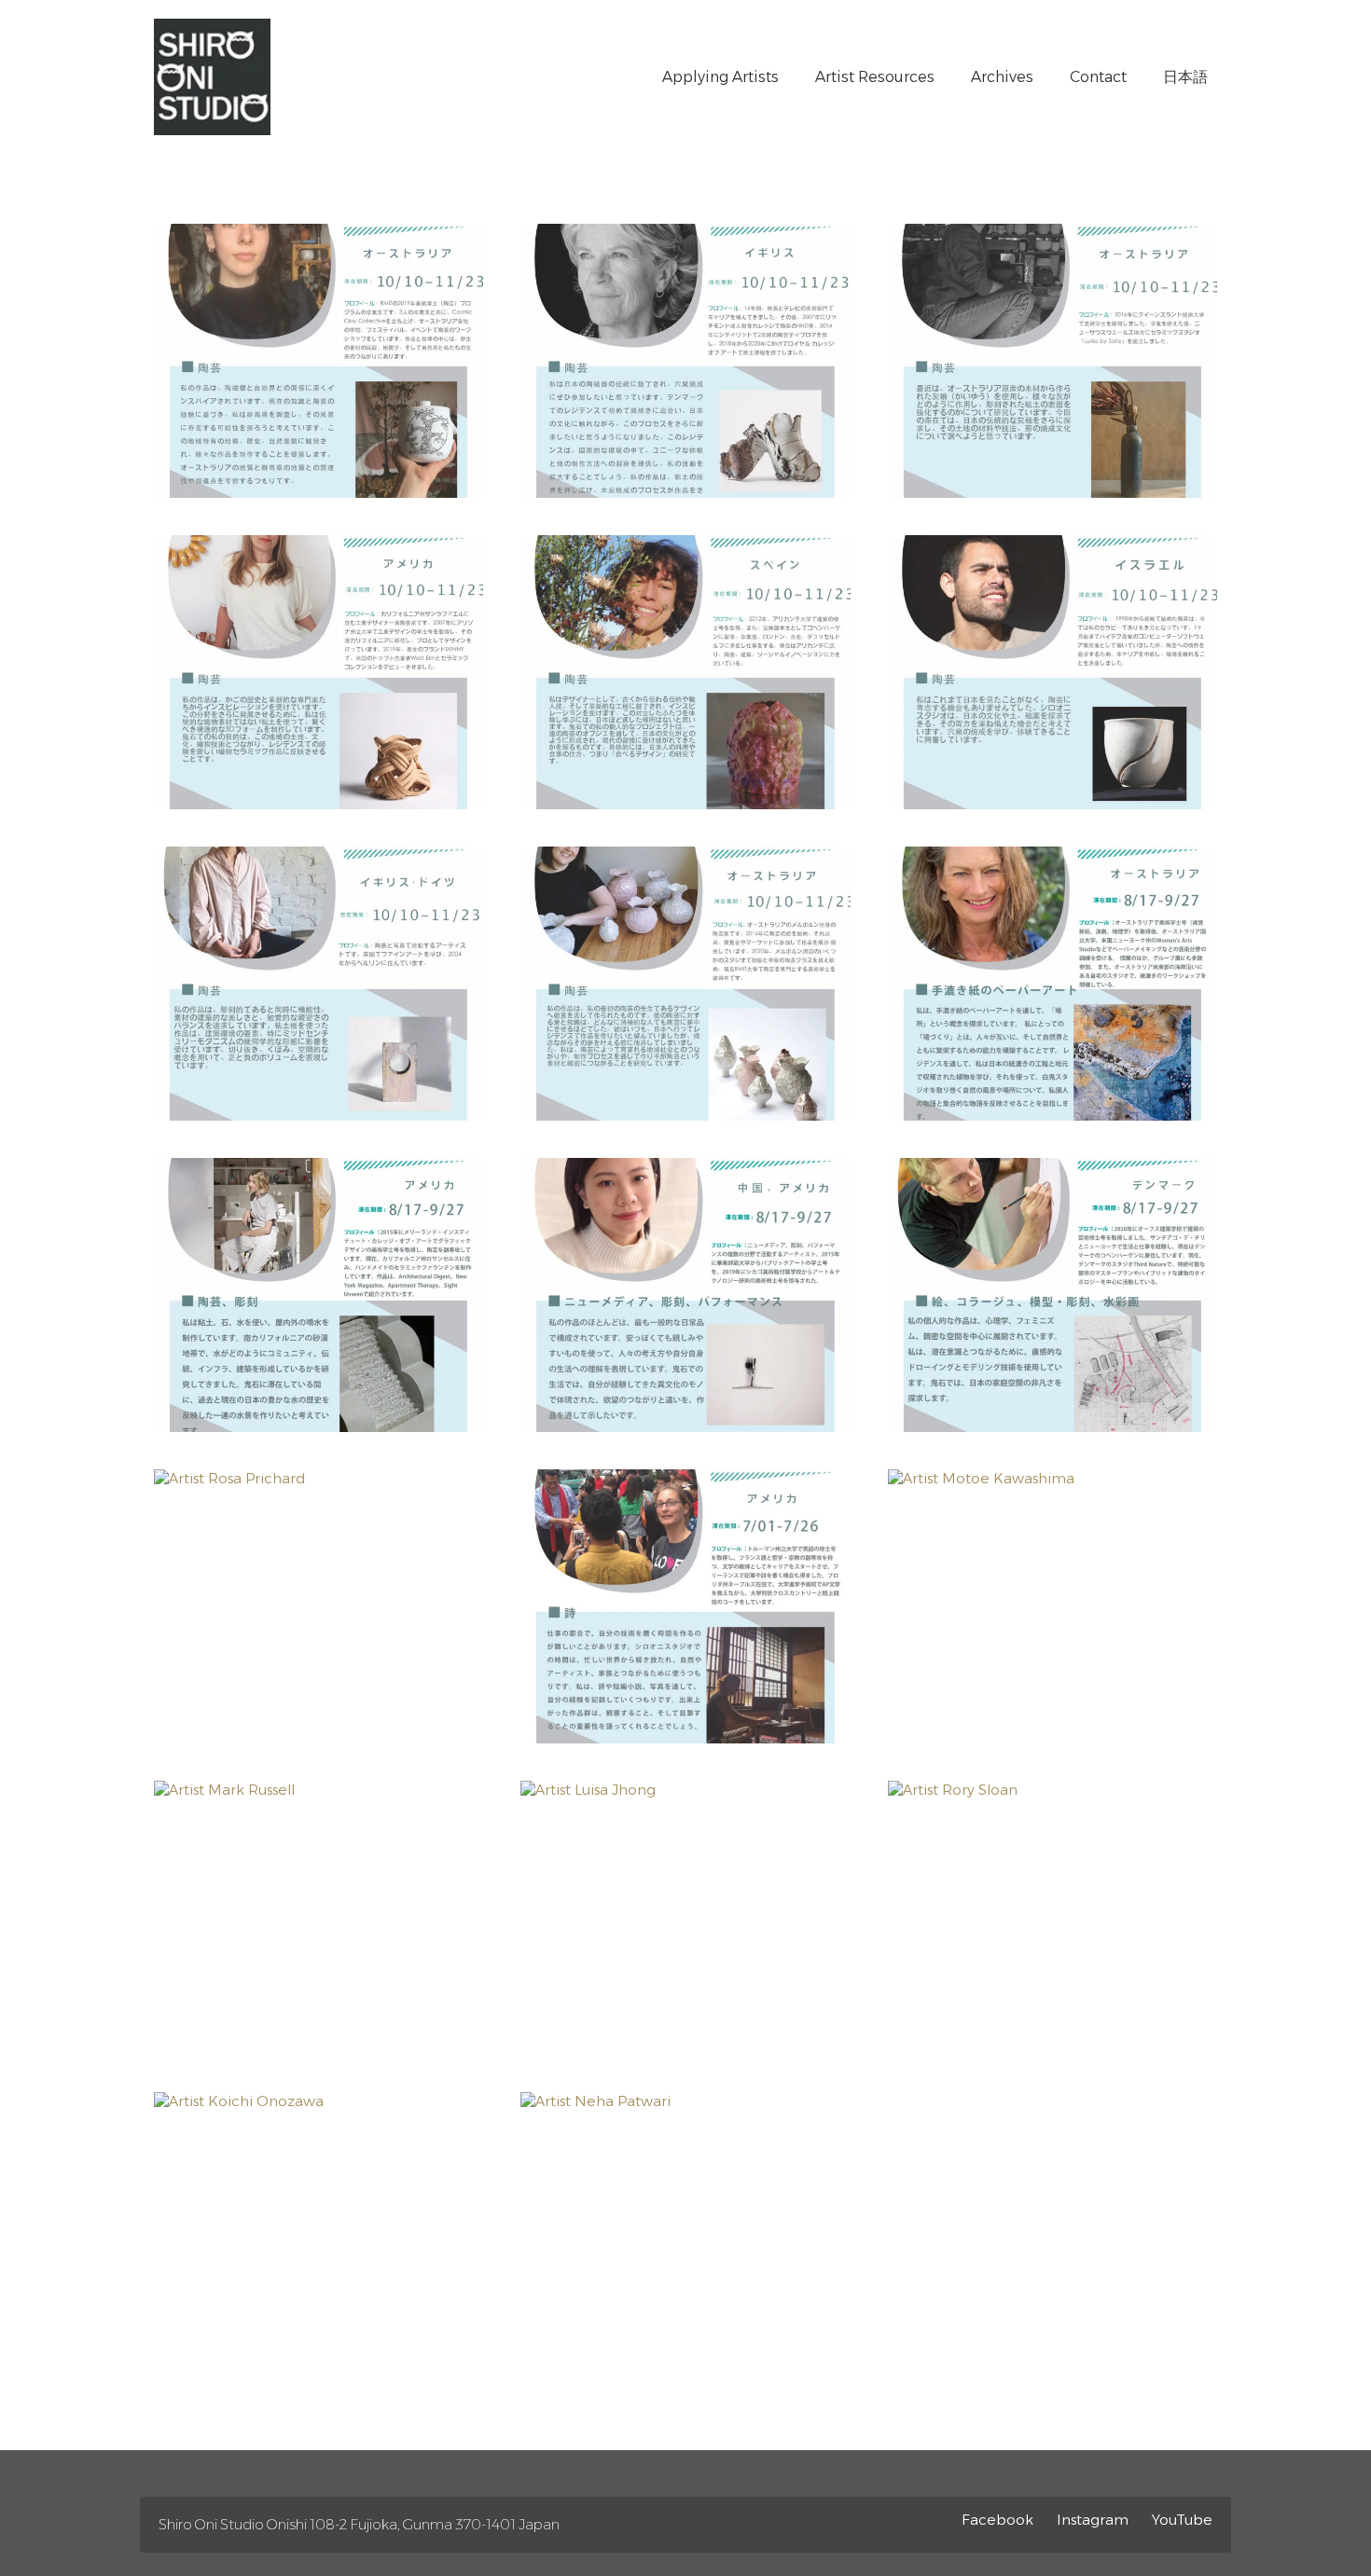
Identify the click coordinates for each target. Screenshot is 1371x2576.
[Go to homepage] (212, 77)
